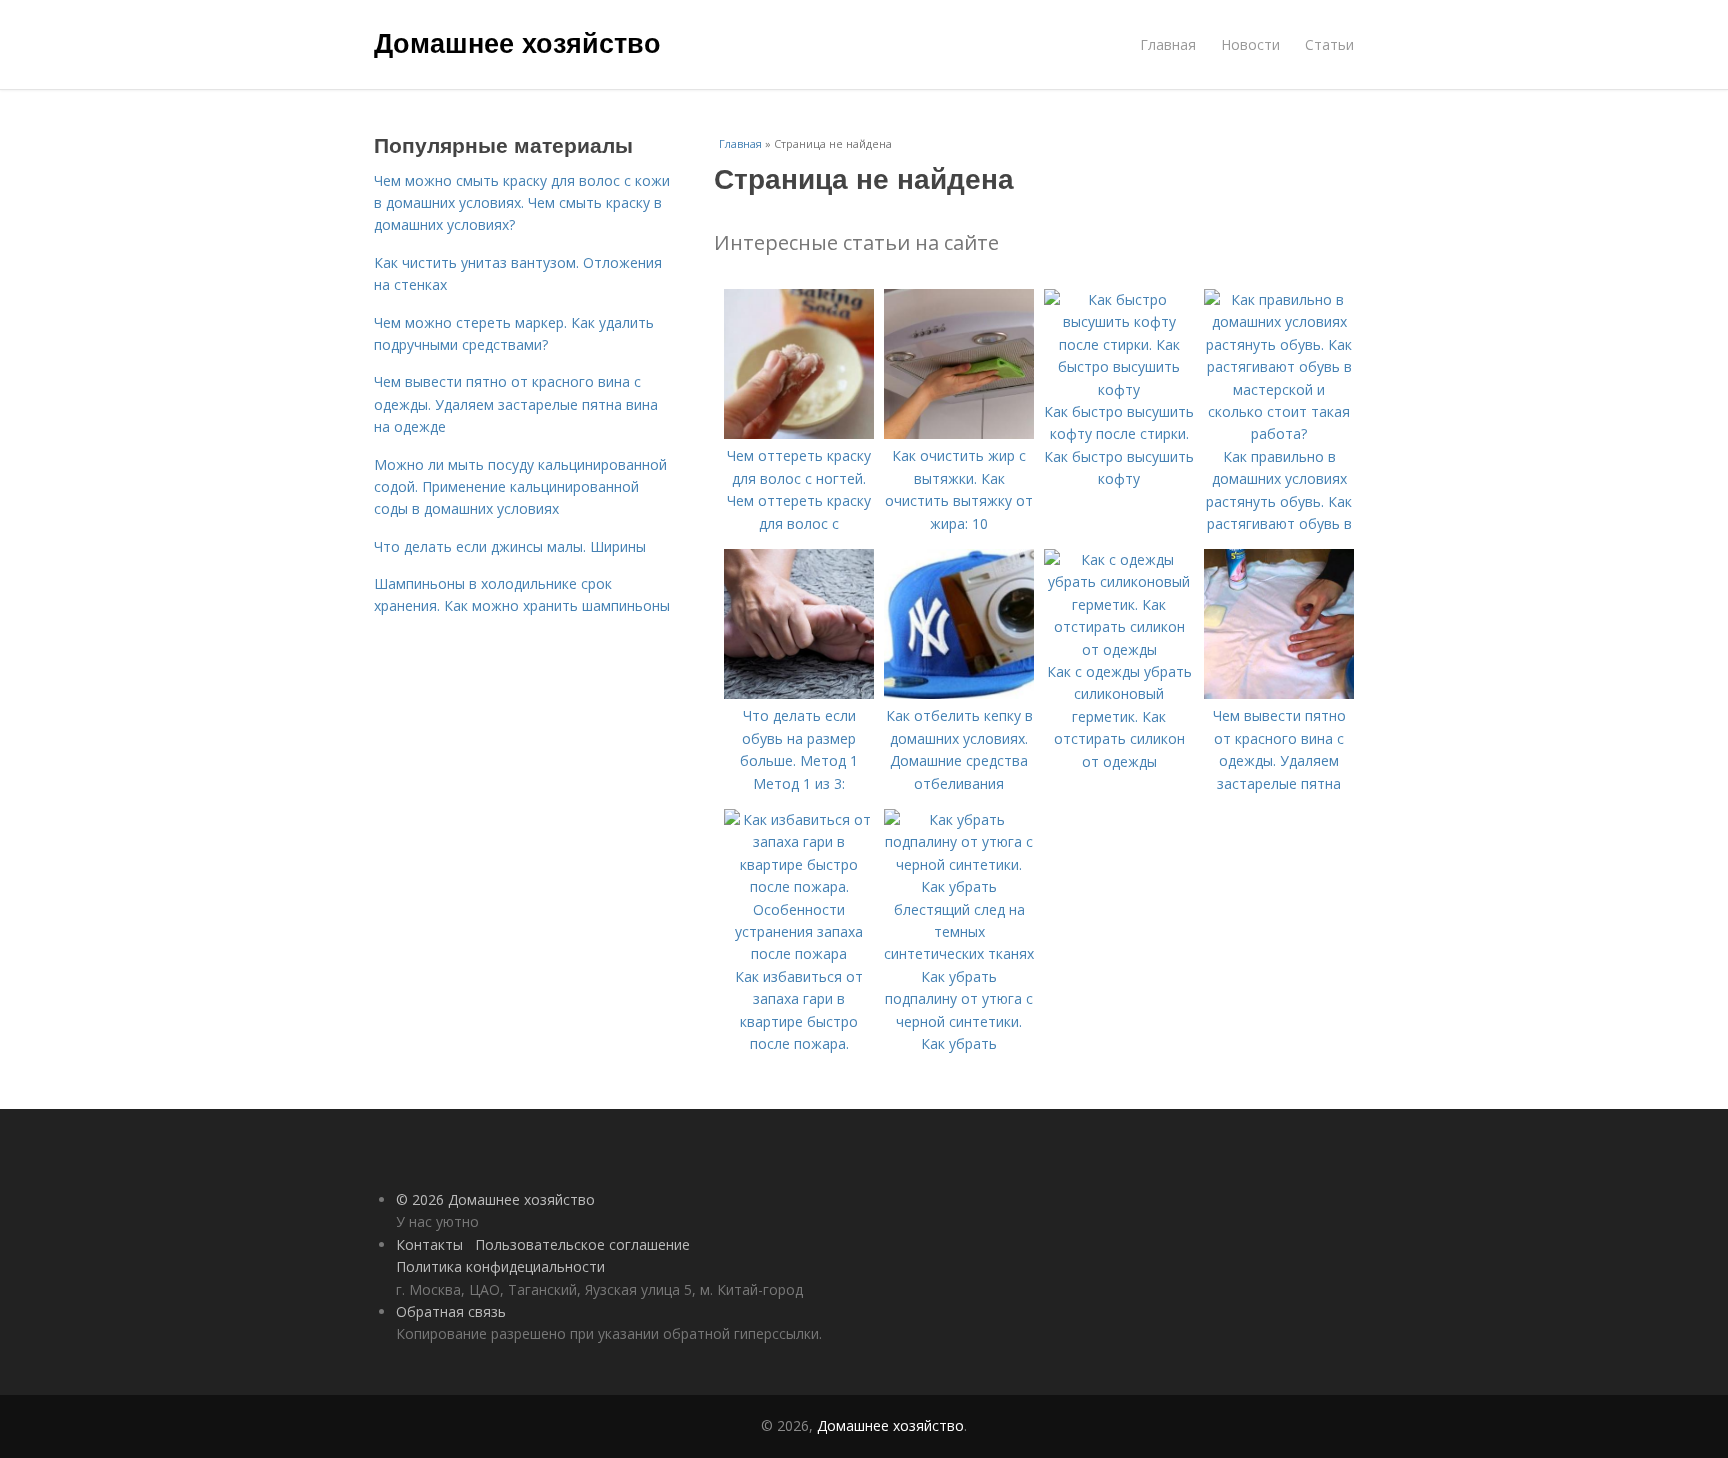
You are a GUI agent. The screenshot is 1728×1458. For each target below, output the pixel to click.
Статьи (1329, 44)
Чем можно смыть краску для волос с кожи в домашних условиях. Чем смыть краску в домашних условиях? (522, 203)
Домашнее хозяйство (517, 42)
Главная (1168, 44)
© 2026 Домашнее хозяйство (495, 1199)
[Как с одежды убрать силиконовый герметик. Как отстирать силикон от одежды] (1119, 649)
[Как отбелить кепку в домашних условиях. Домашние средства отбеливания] (959, 693)
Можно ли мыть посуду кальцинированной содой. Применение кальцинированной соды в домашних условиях (520, 487)
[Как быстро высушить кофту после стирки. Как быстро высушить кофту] (1119, 389)
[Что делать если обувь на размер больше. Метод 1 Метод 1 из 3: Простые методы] (799, 693)
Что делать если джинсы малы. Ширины (510, 546)
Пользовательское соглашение (582, 1244)
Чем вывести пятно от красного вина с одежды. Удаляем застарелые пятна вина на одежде (516, 404)
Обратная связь (451, 1311)
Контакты (429, 1244)
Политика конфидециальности (500, 1266)
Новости (1250, 44)
